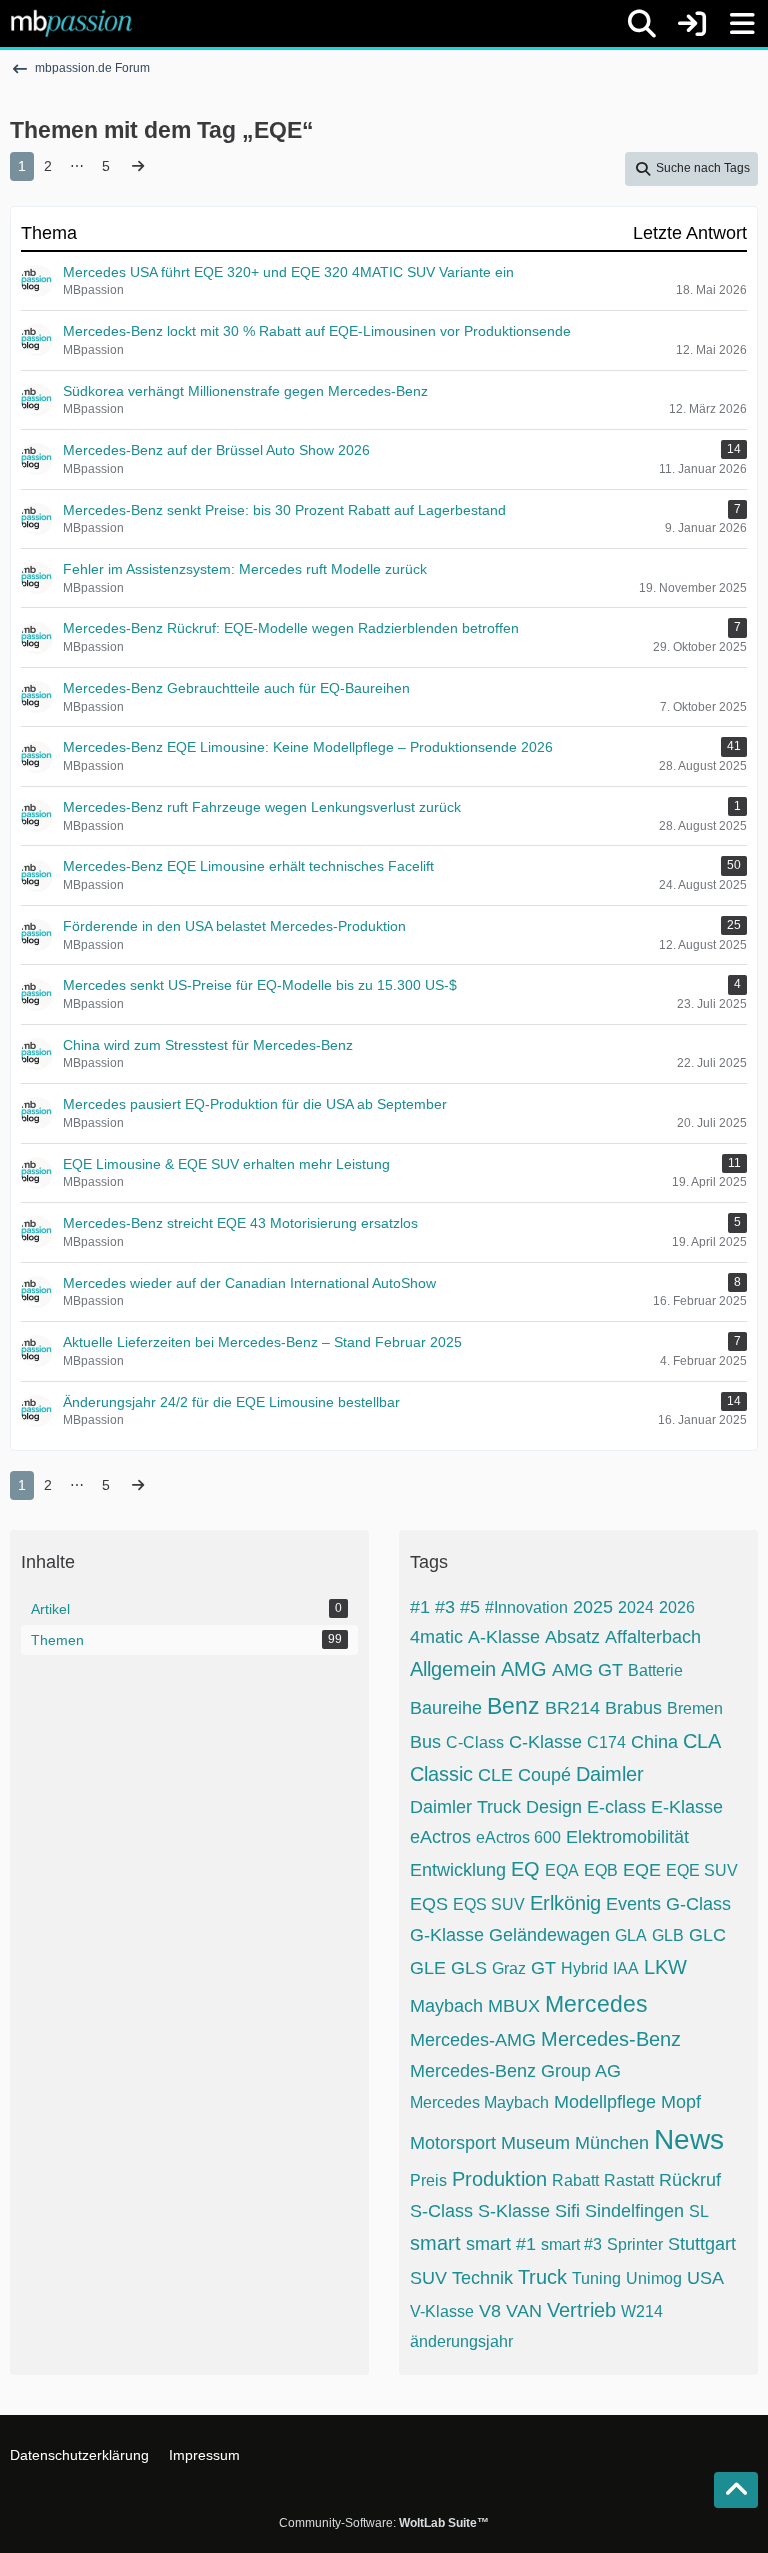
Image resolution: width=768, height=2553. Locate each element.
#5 (470, 1607)
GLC (707, 1935)
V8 (490, 2311)
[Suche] (642, 24)
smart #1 (501, 2244)
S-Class (441, 2211)
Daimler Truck (465, 1807)
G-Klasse (447, 1935)
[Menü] (742, 24)
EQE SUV (702, 1870)
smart (435, 2243)
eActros (440, 1837)
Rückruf (690, 2180)
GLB (668, 1935)
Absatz (572, 1637)
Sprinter (635, 2244)
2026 (677, 1607)
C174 (606, 1742)
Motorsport (453, 2143)
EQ (525, 1869)
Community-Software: (384, 2523)
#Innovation (526, 1607)
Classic (441, 1774)
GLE (428, 1968)
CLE (495, 1775)
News (689, 2139)
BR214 (572, 1708)
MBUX (514, 2006)
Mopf (681, 2102)
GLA (631, 1935)
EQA (562, 1870)
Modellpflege (605, 2102)
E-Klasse (687, 1807)
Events (633, 1904)
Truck (542, 2277)
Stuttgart (702, 2244)
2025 (593, 1607)
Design (554, 1807)
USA (705, 2278)
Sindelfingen (634, 2211)
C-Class (475, 1742)
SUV (428, 2278)
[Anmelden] (692, 23)
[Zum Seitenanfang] (736, 2490)
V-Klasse (442, 2311)
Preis (428, 2180)
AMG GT (587, 1670)
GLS (469, 1968)
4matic (436, 1637)
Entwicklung (458, 1870)
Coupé (544, 1775)
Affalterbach (653, 1637)
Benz (513, 1706)
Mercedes (596, 2004)
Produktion (499, 2179)
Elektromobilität (627, 1837)
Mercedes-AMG (473, 2040)
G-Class (698, 1904)
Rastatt (629, 2180)
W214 (642, 2311)
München (612, 2143)
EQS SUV (489, 1904)
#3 (445, 1607)
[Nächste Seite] (138, 166)
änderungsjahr (461, 2341)
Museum (535, 2143)
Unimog (654, 2278)
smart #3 (571, 2244)
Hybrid (584, 1968)
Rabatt (575, 2180)
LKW (665, 1967)
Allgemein (453, 1669)
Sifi (567, 2211)
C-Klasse (545, 1742)
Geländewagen (549, 1935)
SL (699, 2211)
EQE (642, 1870)
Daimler (610, 1774)
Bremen (695, 1708)
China (654, 1742)
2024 (636, 1607)
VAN (524, 2311)
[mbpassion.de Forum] (71, 23)
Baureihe (446, 1708)
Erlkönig (565, 1903)
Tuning (596, 2278)
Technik (482, 2278)
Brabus (633, 1708)
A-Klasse (504, 1637)
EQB (601, 1870)
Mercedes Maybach (479, 2102)
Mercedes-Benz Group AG (515, 2071)
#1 (420, 1607)
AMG (524, 1669)
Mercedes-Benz (611, 2039)
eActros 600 (518, 1837)
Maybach (446, 2006)
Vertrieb (581, 2310)
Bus (425, 1742)
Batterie (655, 1670)
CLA (702, 1741)
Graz (509, 1968)
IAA (626, 1968)
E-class (616, 1807)
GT (543, 1968)
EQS (429, 1904)
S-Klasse (514, 2211)
